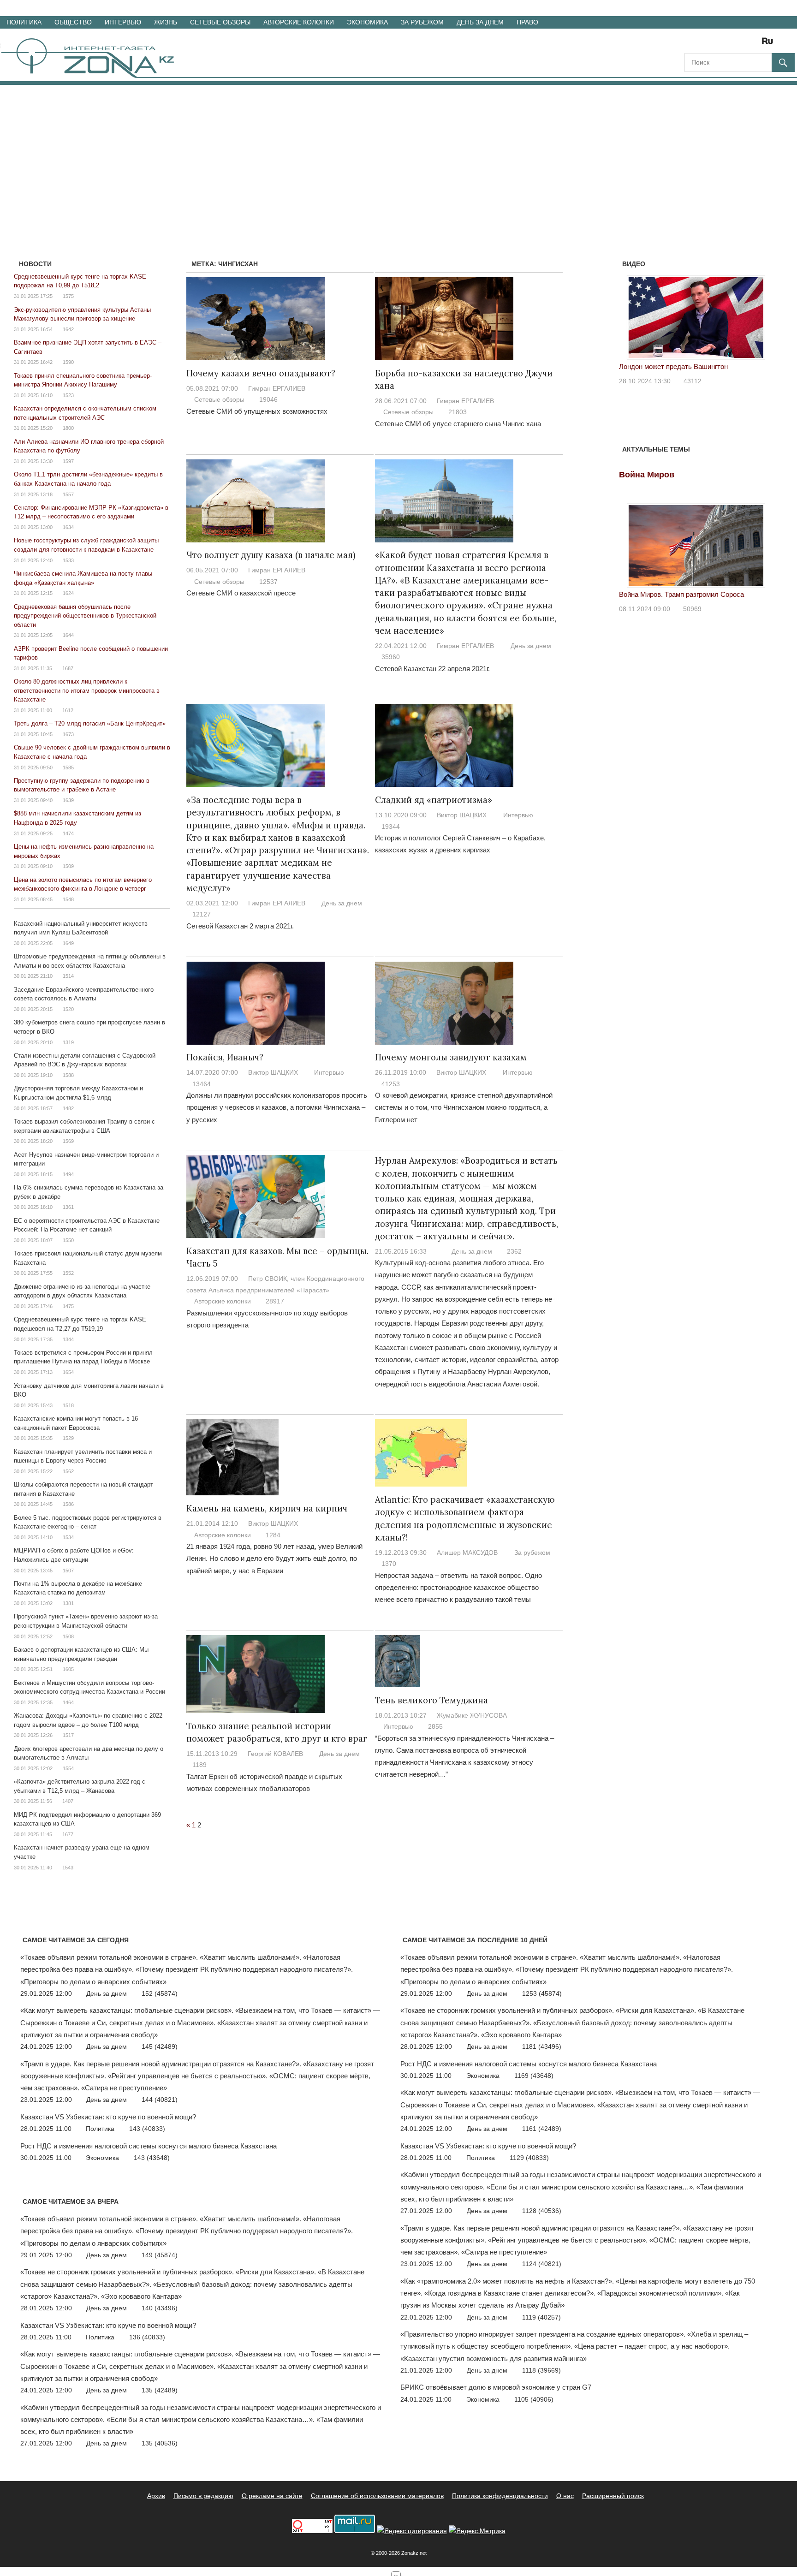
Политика (24, 22)
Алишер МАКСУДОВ (467, 1553)
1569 (68, 1141)
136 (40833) (147, 2337)
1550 (68, 1240)
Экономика (367, 22)
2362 (514, 1251)
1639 (68, 800)
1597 (68, 461)
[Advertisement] (398, 154)
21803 (458, 412)
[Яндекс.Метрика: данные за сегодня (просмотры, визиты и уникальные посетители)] (477, 2531)
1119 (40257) (541, 2317)
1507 (68, 1571)
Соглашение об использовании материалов (377, 2496)
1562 (68, 1471)
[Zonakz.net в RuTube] (770, 44)
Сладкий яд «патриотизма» (434, 800)
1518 (68, 1405)
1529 (68, 1438)
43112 (693, 381)
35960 (391, 657)
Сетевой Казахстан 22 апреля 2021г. (432, 669)
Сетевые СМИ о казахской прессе (241, 593)
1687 (68, 668)
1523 (68, 395)
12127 (202, 914)
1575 (68, 296)
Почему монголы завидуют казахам (451, 1057)
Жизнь (166, 22)
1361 (68, 1207)
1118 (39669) (541, 2370)
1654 (68, 1372)
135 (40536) (160, 2443)
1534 (68, 1537)
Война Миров (647, 475)
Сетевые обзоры (220, 22)
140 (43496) (160, 2308)
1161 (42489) (542, 2129)
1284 (273, 1535)
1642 (68, 329)
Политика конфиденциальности (500, 2496)
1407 (68, 1801)
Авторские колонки (299, 22)
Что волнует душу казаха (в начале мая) (271, 555)
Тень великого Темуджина (431, 1700)
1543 (68, 1868)
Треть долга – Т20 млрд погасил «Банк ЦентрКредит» (90, 723)
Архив (156, 2496)
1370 (389, 1564)
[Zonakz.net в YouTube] (717, 44)
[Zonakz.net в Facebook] (704, 44)
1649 (68, 943)
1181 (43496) (542, 2047)
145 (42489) (160, 2047)
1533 (68, 560)
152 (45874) (160, 1993)
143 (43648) (152, 2158)
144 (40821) (160, 2100)
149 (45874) (160, 2255)
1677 (68, 1834)
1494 (68, 1174)
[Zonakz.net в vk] (755, 44)
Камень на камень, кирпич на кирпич (267, 1508)
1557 (68, 494)
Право (527, 22)
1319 (68, 1042)
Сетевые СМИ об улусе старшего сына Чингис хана (458, 424)
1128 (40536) (542, 2211)
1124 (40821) (542, 2264)
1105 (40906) (534, 2399)
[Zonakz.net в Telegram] (730, 44)
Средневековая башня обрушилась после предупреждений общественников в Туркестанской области (85, 616)
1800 (68, 428)
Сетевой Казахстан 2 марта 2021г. (240, 926)
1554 (68, 1768)
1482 (68, 1108)
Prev (631, 315)
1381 (68, 1603)
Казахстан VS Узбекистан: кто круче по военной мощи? (108, 2117)
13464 (202, 1084)
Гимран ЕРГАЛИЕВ (277, 388)
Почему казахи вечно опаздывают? (261, 373)
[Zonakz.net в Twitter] (691, 44)
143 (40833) (147, 2129)
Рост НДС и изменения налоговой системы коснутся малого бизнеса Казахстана (149, 2146)
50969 (692, 609)
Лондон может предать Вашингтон (673, 366)
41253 (391, 1084)
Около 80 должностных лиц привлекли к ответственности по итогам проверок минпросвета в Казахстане (87, 690)
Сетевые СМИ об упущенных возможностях (257, 411)
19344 (391, 827)
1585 (68, 767)
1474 (68, 833)
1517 (68, 1735)
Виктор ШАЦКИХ (462, 815)
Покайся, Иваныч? (225, 1057)
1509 (68, 866)
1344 (68, 1339)
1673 (68, 734)
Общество (73, 22)
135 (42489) (160, 2390)
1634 (68, 527)
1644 (68, 635)
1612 (68, 710)
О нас (565, 2496)
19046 (268, 399)
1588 (68, 1075)
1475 (68, 1306)
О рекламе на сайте (272, 2496)
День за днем (480, 22)
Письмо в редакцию (203, 2496)
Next (761, 315)
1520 (68, 1009)
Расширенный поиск (613, 2496)
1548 (68, 899)
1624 (68, 593)
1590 (68, 362)
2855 (435, 1726)
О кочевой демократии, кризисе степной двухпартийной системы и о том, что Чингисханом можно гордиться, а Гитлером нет (464, 1107)
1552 (68, 1273)
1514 (68, 976)
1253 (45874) (542, 1993)
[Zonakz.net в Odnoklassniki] (743, 44)
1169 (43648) (534, 2076)
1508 (68, 1636)
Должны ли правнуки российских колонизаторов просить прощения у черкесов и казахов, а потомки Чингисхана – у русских (277, 1107)
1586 (68, 1504)
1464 (68, 1702)
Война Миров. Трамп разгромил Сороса (681, 594)
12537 (268, 582)
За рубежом (422, 22)
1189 (199, 1765)
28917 (275, 1301)
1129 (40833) (529, 2158)
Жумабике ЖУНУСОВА (472, 1715)
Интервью (123, 22)
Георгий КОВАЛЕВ (275, 1754)
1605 (68, 1669)
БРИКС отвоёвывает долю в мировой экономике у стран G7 (496, 2387)
